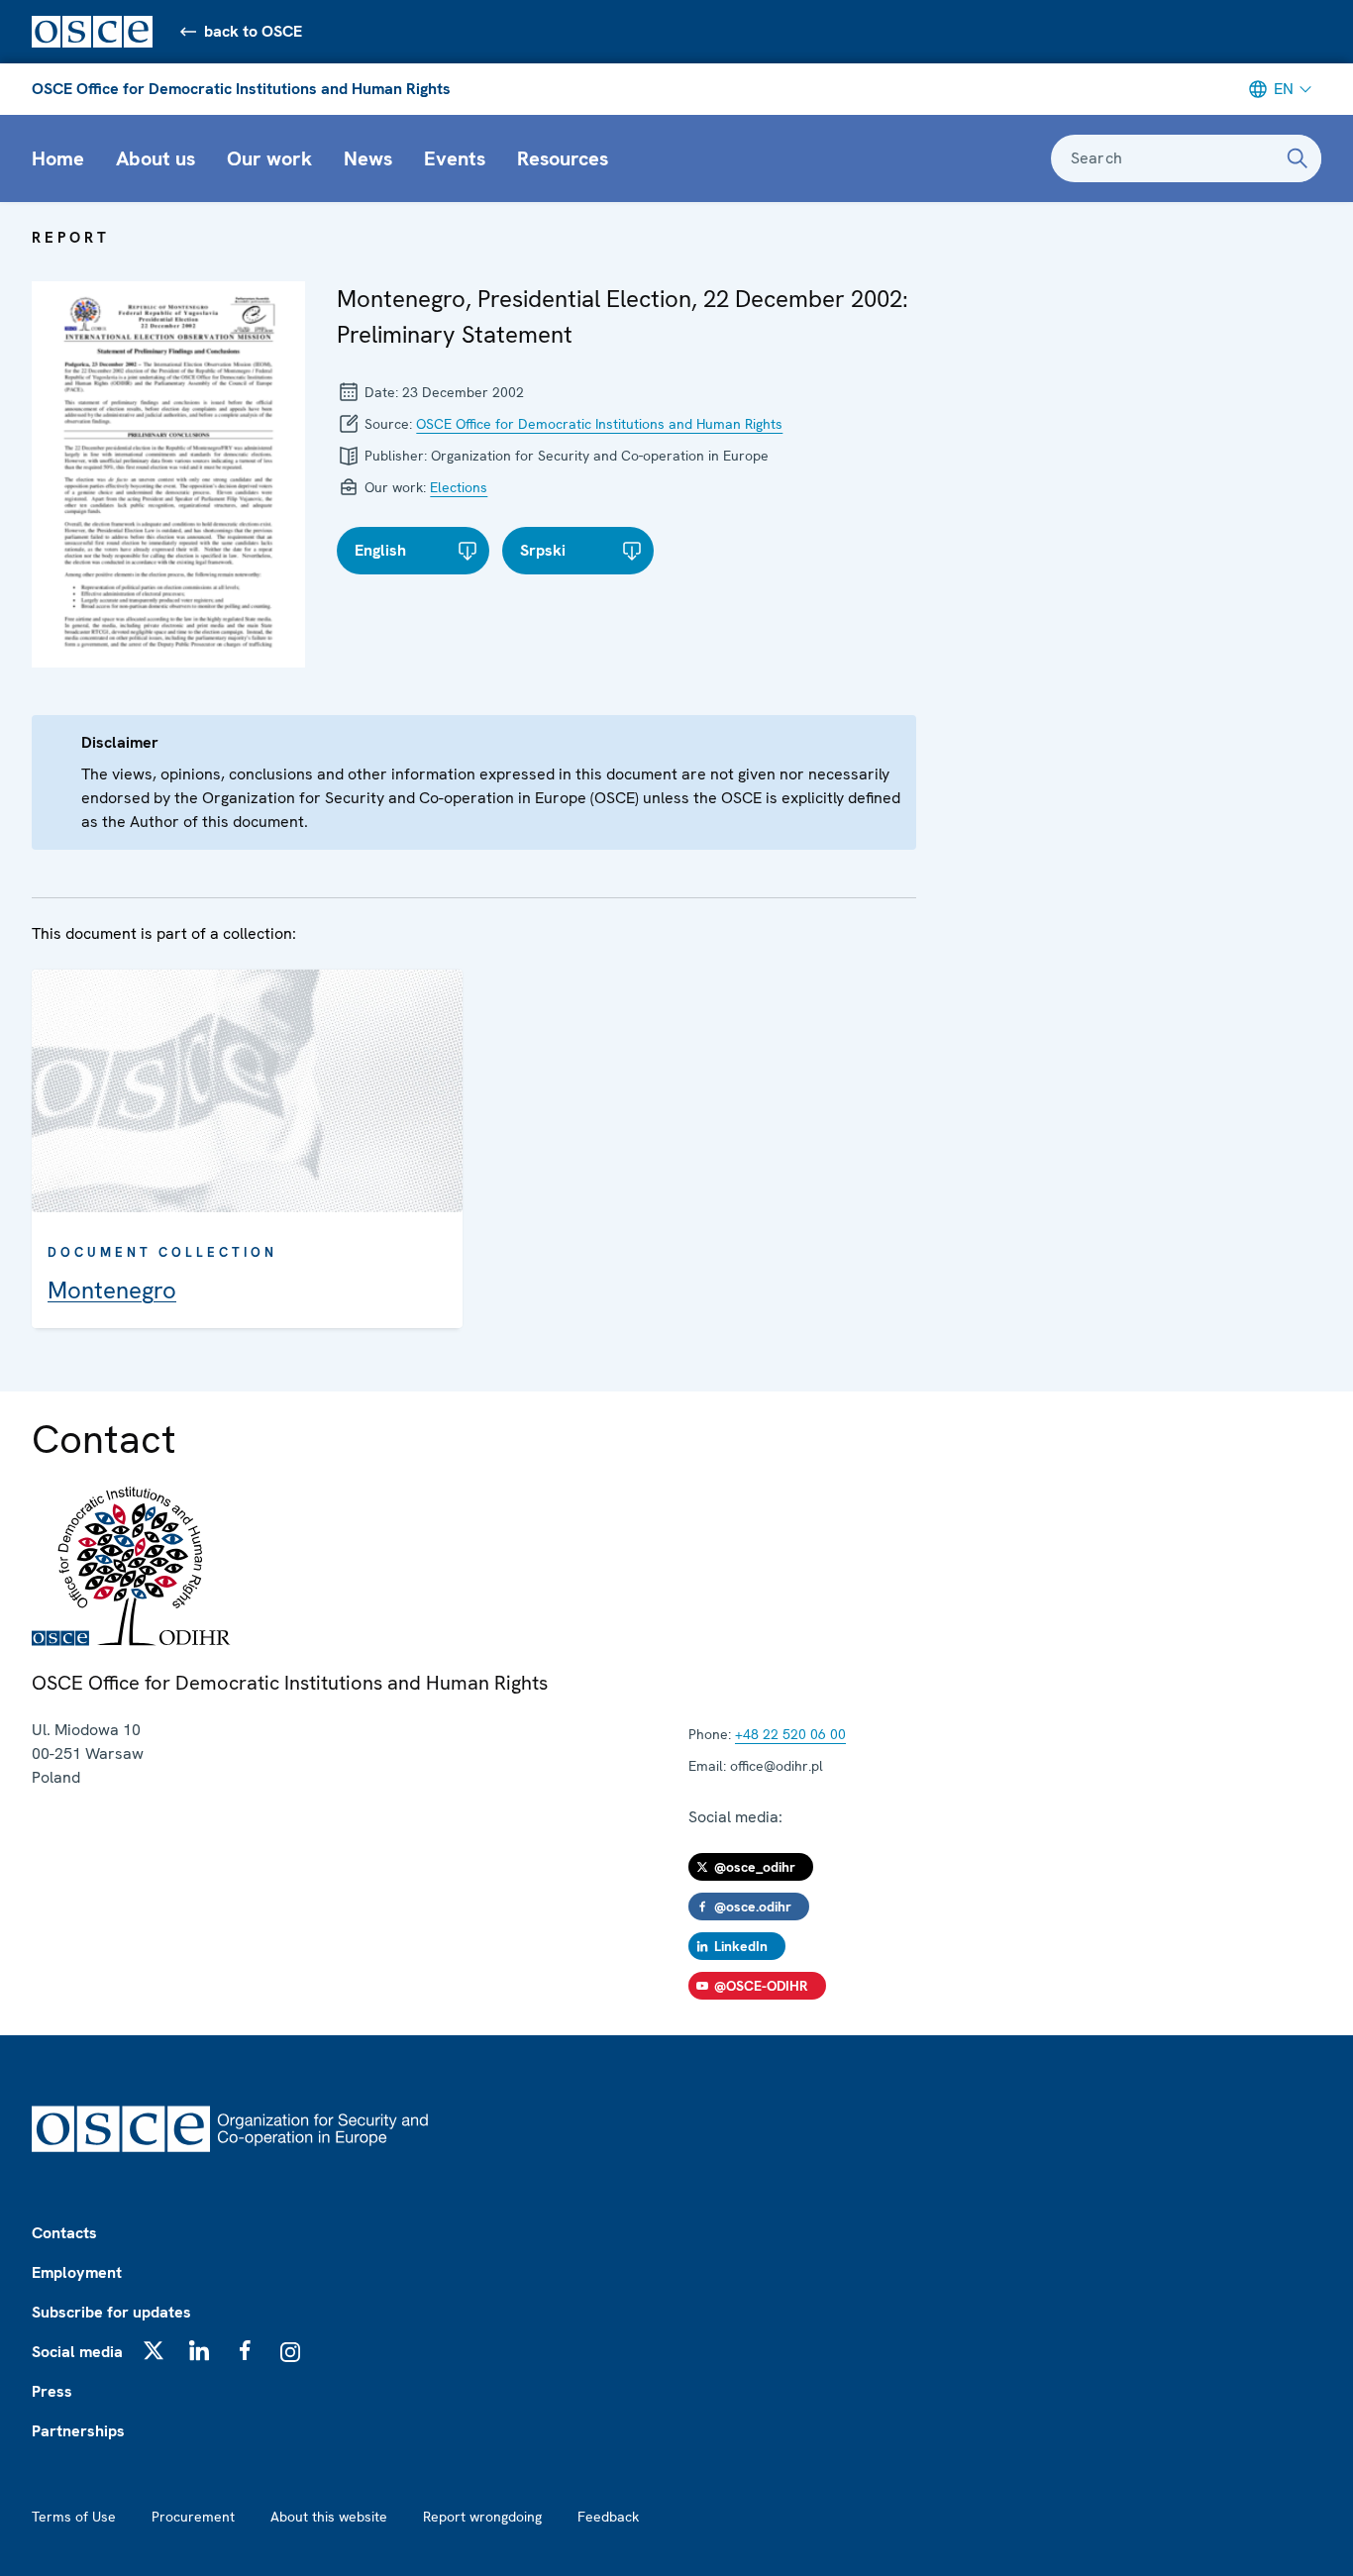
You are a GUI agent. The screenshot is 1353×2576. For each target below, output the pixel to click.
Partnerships (78, 2431)
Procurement (193, 2517)
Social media (77, 2352)
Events (455, 158)
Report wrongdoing (482, 2517)
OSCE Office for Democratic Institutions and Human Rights (241, 89)
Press (52, 2391)
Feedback (608, 2517)
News (368, 158)
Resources (563, 158)
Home (58, 158)
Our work (269, 158)
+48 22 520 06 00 (790, 1734)
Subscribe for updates (111, 2312)
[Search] (1298, 158)
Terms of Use (74, 2517)
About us (156, 158)
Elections (459, 487)
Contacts (64, 2233)
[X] (154, 2350)
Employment (77, 2272)
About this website (329, 2517)
